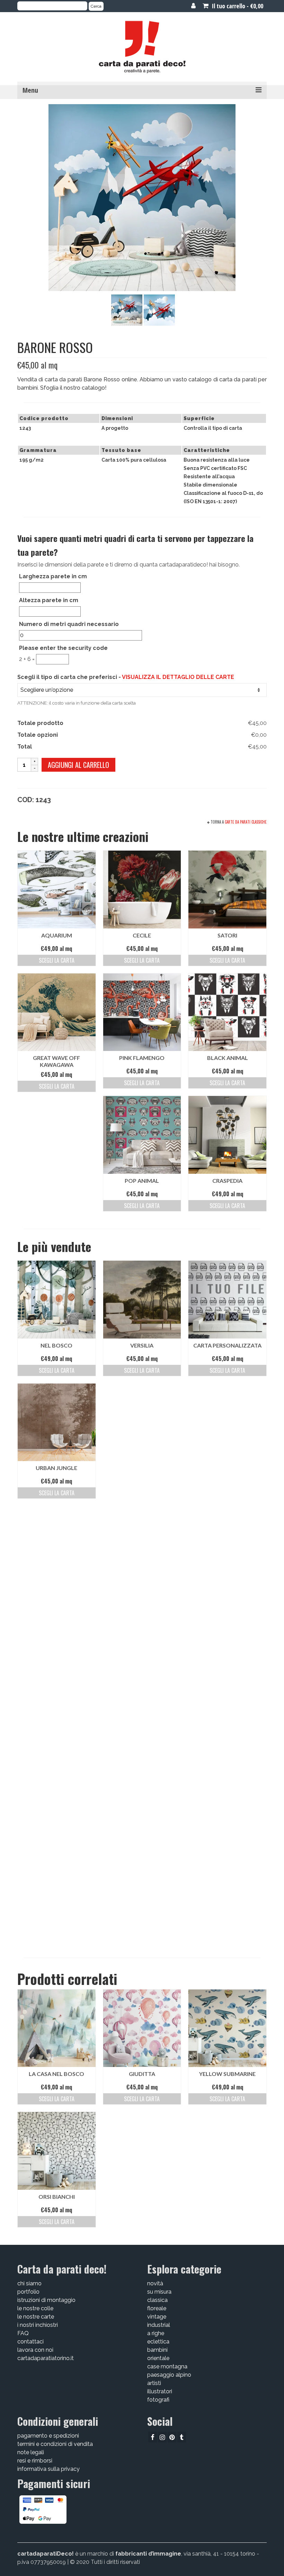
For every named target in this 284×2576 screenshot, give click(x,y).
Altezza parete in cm (49, 600)
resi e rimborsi (35, 2461)
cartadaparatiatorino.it (46, 2358)
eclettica (158, 2342)
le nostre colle (35, 2308)
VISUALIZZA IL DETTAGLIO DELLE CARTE (178, 677)
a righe (156, 2333)
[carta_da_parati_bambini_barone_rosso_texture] (159, 310)
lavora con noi (35, 2350)
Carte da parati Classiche (246, 822)
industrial (159, 2325)
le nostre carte (36, 2317)
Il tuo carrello (237, 6)
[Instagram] (162, 2437)
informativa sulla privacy (48, 2469)
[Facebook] (153, 2437)
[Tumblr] (182, 2437)
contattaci (30, 2342)
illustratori (160, 2391)
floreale (157, 2308)
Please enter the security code (63, 648)
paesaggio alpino (169, 2375)
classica (157, 2300)
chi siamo (29, 2283)
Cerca (96, 6)
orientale (158, 2358)
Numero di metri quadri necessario (69, 624)
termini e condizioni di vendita (55, 2444)
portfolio (28, 2292)
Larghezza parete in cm (53, 576)
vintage (157, 2317)
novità (155, 2283)
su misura (159, 2292)
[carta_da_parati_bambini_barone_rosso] (127, 310)
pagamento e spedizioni (48, 2436)
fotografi (158, 2400)
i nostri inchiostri (38, 2325)
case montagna (167, 2366)
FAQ (23, 2333)
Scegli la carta (57, 960)
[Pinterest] (172, 2437)
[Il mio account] (193, 6)
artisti (154, 2383)
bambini (157, 2350)
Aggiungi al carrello (78, 765)
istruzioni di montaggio (46, 2300)
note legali (31, 2452)
